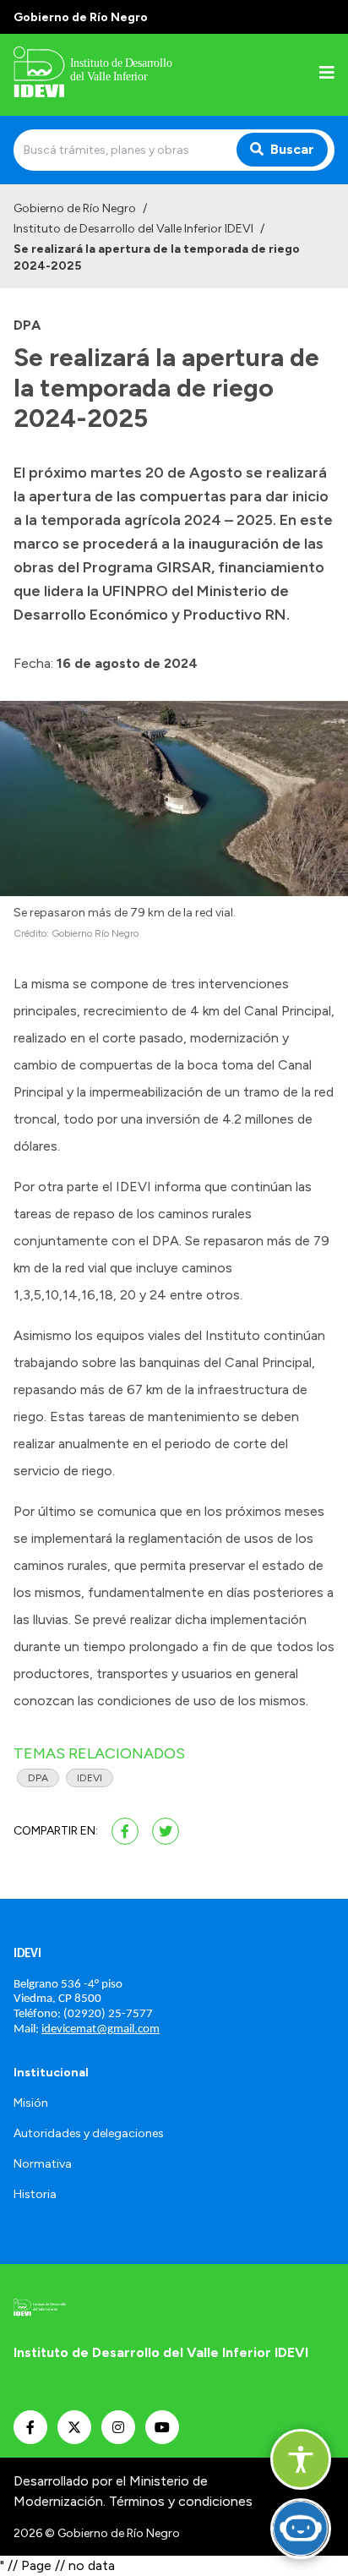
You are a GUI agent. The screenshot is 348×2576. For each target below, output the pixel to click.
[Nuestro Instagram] (118, 2427)
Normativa (43, 2164)
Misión (31, 2103)
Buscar (292, 149)
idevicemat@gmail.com (101, 2029)
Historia (35, 2194)
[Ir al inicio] (122, 75)
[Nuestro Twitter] (74, 2427)
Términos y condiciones (181, 2501)
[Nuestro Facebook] (30, 2427)
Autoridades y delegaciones (89, 2133)
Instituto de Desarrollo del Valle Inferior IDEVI (133, 229)
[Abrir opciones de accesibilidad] (301, 2459)
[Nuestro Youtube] (162, 2427)
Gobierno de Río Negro (75, 208)
